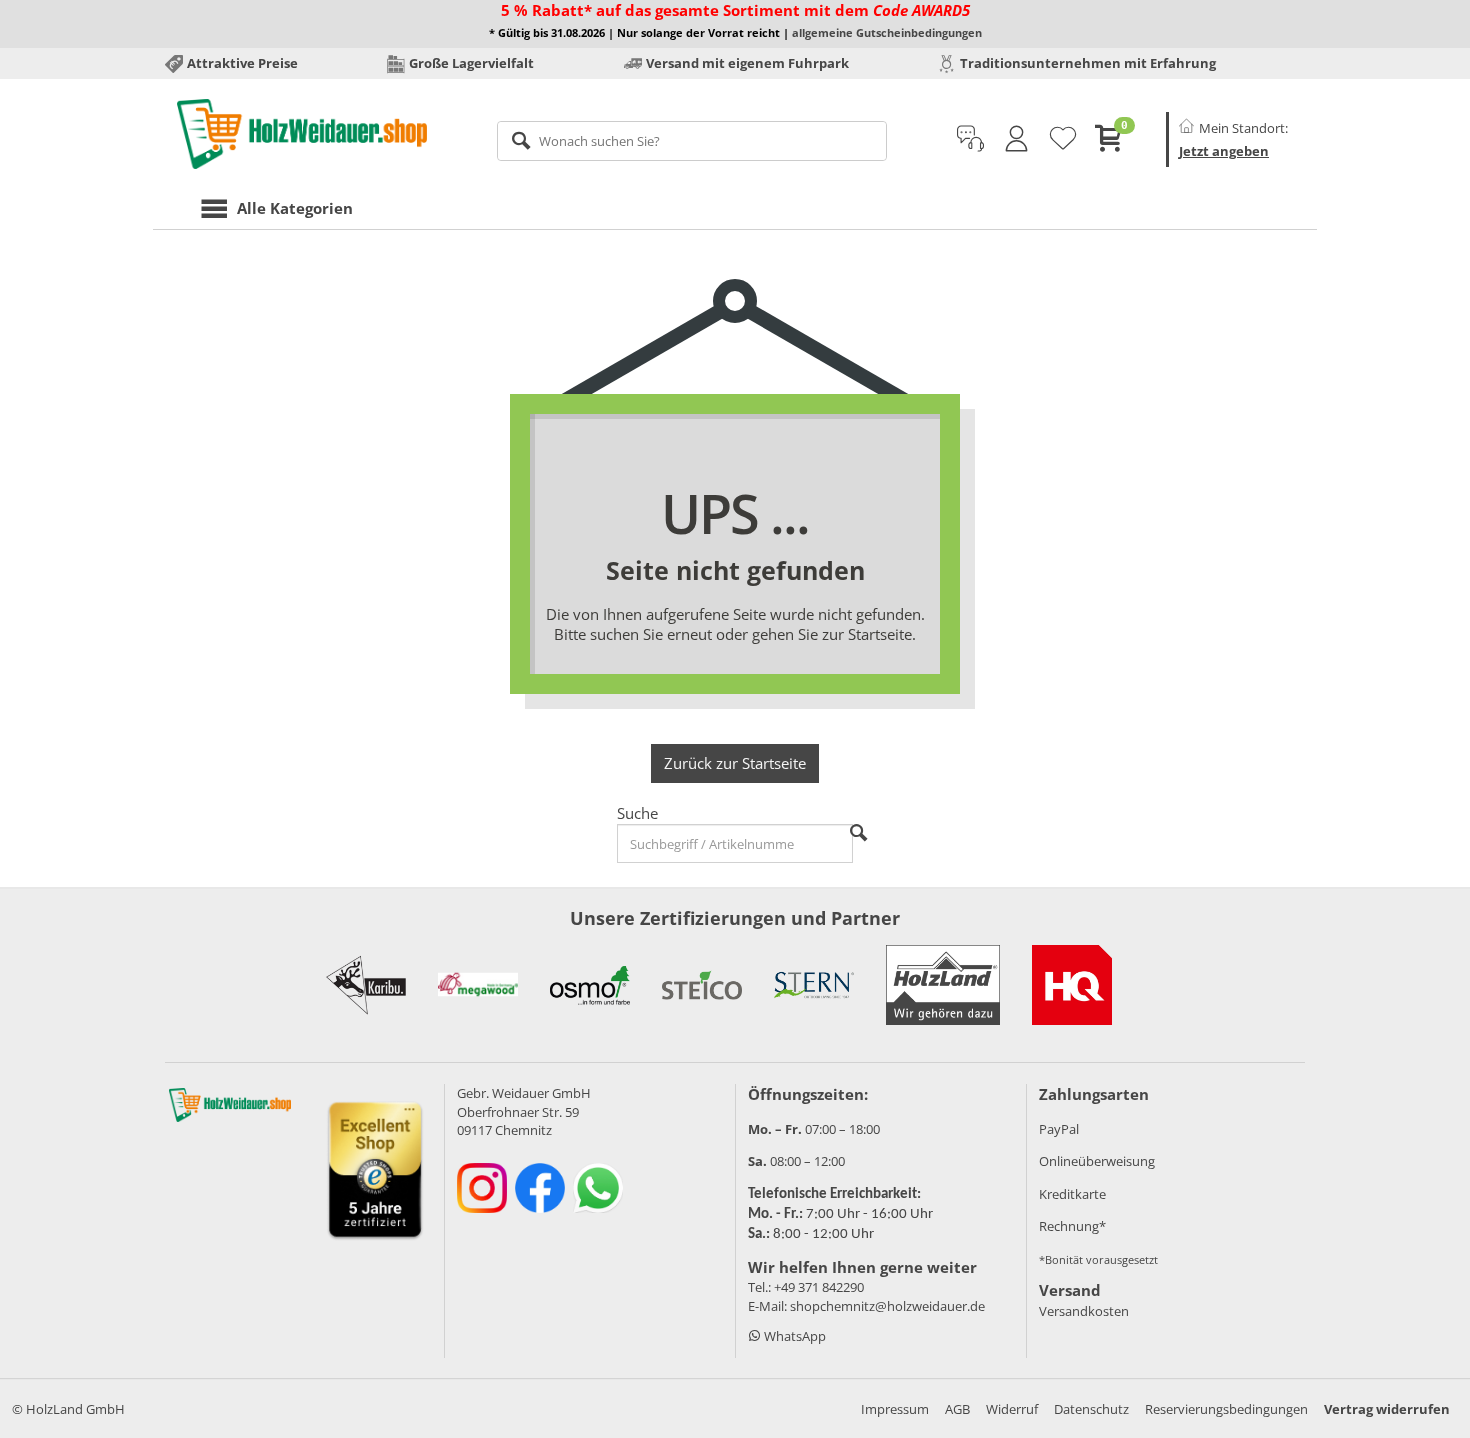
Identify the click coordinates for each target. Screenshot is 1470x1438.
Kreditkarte (1072, 1194)
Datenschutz (1091, 1409)
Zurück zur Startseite (735, 763)
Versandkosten (1084, 1311)
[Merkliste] (1063, 139)
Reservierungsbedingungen (1226, 1409)
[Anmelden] (1016, 139)
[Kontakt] (970, 139)
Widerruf (1012, 1409)
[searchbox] (692, 141)
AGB (957, 1409)
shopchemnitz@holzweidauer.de (887, 1306)
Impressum (895, 1409)
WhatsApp (793, 1336)
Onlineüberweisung (1097, 1161)
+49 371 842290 (819, 1287)
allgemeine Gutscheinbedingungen (887, 33)
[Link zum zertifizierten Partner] (366, 985)
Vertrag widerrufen (1387, 1409)
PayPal (1059, 1129)
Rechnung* (1072, 1226)
